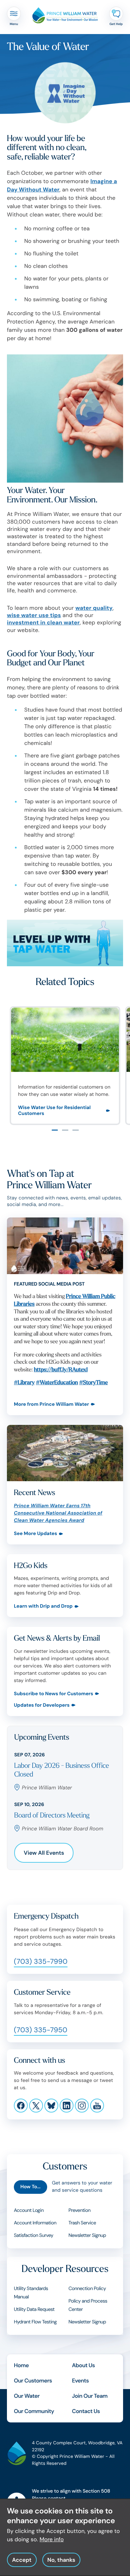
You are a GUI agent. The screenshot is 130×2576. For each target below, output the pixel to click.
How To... (31, 2187)
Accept (22, 2560)
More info (52, 2539)
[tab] (55, 1130)
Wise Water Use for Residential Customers (54, 1111)
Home (21, 2365)
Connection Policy (87, 2289)
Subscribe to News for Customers (54, 1694)
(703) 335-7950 (41, 2030)
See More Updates (36, 1534)
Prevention (80, 2210)
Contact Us (86, 2411)
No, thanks (61, 2560)
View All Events (44, 1853)
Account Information (35, 2223)
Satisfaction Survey (34, 2235)
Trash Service (82, 2223)
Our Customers (33, 2381)
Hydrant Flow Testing (35, 2322)
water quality (94, 608)
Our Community (34, 2411)
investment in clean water (43, 622)
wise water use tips (34, 615)
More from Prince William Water (51, 1405)
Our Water (27, 2396)
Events (81, 2381)
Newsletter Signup (87, 2235)
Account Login (29, 2210)
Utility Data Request (34, 2310)
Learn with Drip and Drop (43, 1606)
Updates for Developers (42, 1705)
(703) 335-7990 (41, 1962)
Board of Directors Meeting (52, 1816)
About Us (84, 2365)
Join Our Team (90, 2396)
